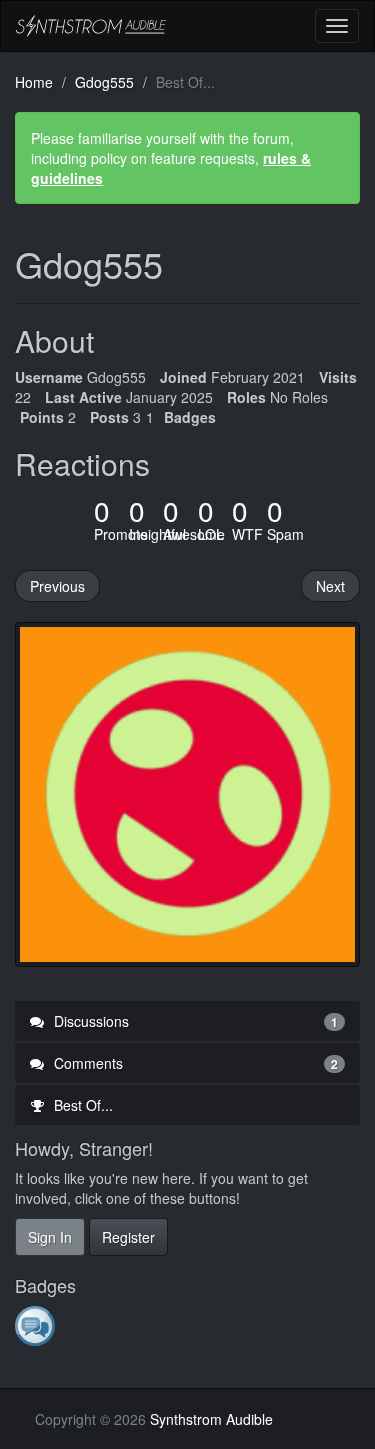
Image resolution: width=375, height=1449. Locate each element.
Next (330, 586)
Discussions (194, 1021)
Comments (194, 1063)
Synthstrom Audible (91, 26)
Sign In (50, 1237)
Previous (57, 586)
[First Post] (36, 1325)
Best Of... (81, 1105)
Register (128, 1237)
